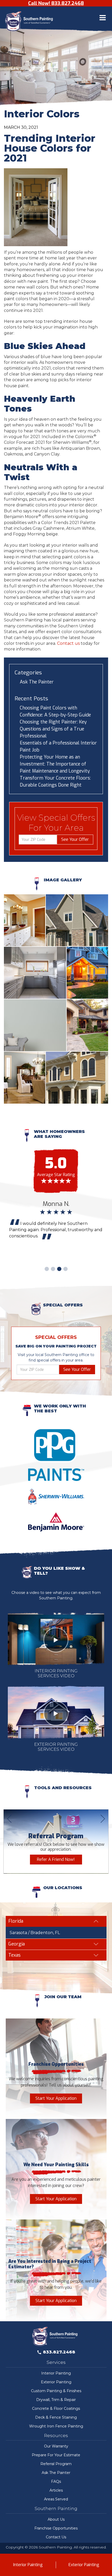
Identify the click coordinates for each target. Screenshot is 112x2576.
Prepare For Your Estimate (56, 2455)
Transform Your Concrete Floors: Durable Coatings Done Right (55, 781)
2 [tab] (53, 1269)
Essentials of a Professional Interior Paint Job (58, 746)
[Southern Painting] (30, 22)
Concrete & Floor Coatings (56, 2409)
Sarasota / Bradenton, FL (35, 1933)
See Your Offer (75, 839)
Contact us (68, 643)
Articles (56, 2490)
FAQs (56, 2481)
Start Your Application (56, 2098)
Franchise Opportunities (56, 2528)
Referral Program (56, 2464)
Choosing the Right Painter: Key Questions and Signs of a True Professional (53, 729)
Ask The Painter (37, 682)
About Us (56, 2519)
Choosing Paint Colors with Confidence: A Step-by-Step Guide (55, 711)
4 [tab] (65, 1269)
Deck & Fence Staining (56, 2417)
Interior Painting (56, 2373)
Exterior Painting (56, 2382)
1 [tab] (47, 1269)
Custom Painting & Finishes (56, 2391)
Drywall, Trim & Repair (56, 2400)
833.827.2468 (59, 2352)
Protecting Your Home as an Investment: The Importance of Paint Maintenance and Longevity (55, 764)
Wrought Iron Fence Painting (56, 2426)
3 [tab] (59, 1269)
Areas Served (56, 2499)
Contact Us (56, 2537)
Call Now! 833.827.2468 (56, 3)
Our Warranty (56, 2446)
